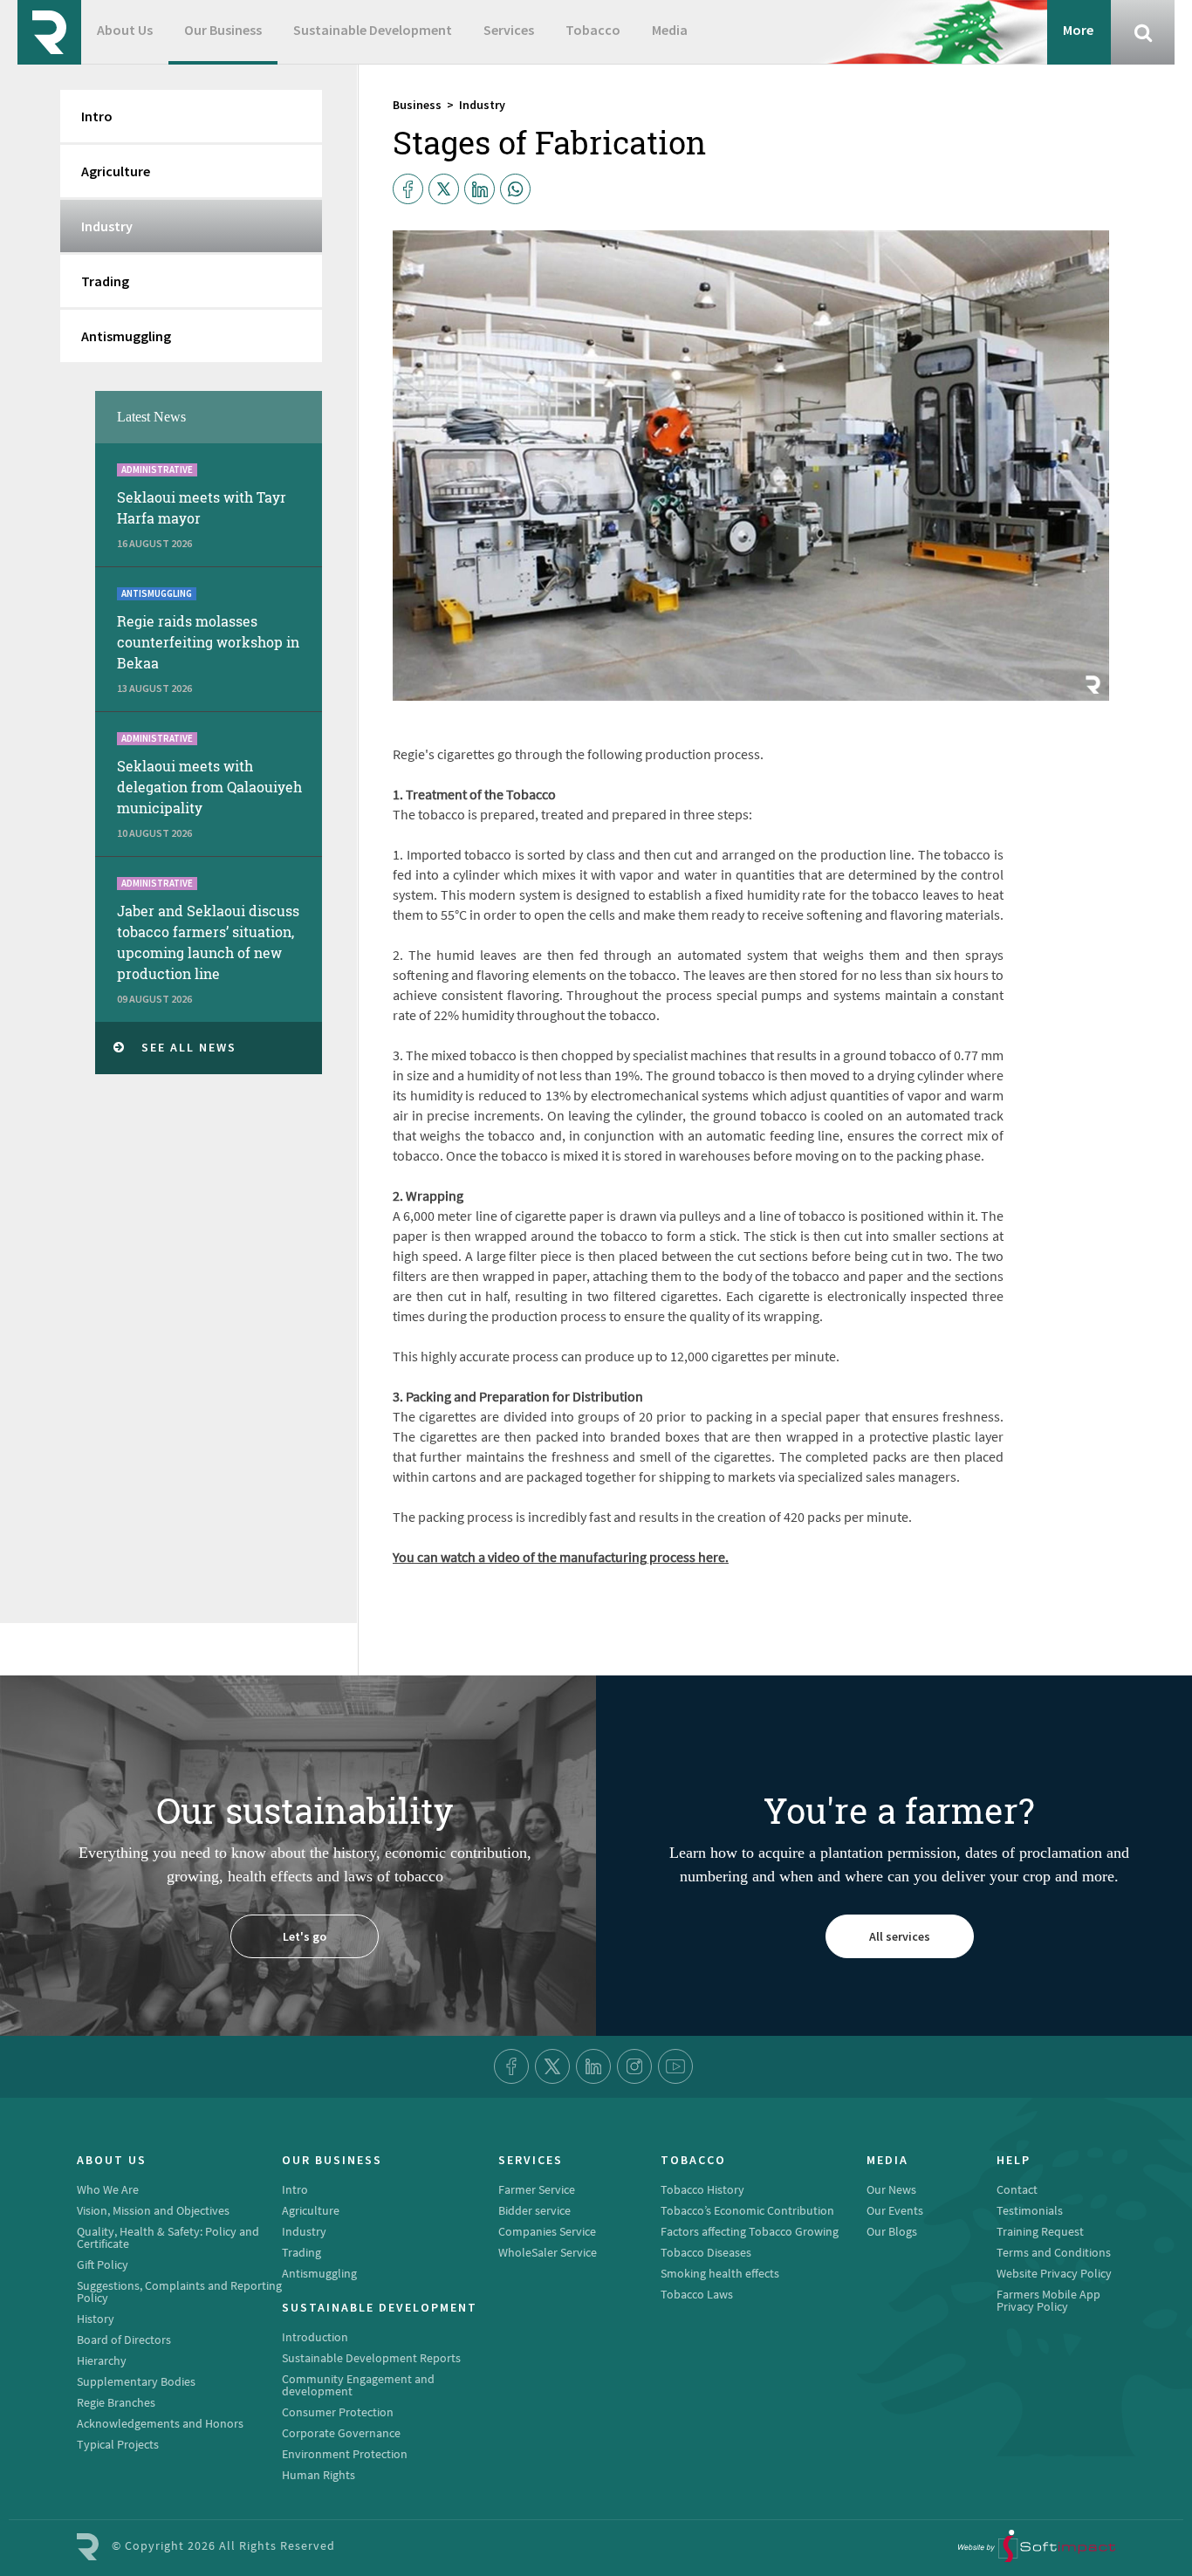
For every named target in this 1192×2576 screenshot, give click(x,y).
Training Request (1040, 2231)
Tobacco (593, 30)
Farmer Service (537, 2189)
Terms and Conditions (1054, 2252)
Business (417, 105)
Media (670, 30)
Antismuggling (126, 336)
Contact (1017, 2189)
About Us (125, 30)
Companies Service (547, 2231)
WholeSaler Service (548, 2252)
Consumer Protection (338, 2412)
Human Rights (319, 2475)
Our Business (223, 30)
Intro (97, 116)
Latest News (151, 417)
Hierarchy (102, 2360)
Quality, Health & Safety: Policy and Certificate (168, 2237)
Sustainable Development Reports (371, 2358)
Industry (482, 105)
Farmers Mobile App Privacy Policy (1048, 2300)
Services (509, 30)
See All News (189, 1047)
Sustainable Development (373, 30)
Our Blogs (892, 2231)
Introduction (315, 2337)
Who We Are (108, 2189)
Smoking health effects (720, 2273)
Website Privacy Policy (1054, 2273)
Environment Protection (345, 2454)
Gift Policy (103, 2264)
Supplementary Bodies (136, 2381)
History (96, 2319)
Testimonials (1030, 2210)
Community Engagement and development (358, 2385)
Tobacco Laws (697, 2294)
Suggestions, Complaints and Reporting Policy (179, 2292)
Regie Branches (116, 2402)
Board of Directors (124, 2340)
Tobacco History (702, 2189)
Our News (891, 2189)
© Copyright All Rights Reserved (223, 2545)
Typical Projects (118, 2444)
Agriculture (116, 171)
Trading (105, 281)
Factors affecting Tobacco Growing (750, 2231)
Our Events (895, 2210)
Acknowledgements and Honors (160, 2423)
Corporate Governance (341, 2433)
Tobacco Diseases (706, 2252)
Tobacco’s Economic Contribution (747, 2210)
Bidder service (534, 2210)
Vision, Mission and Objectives (153, 2210)
